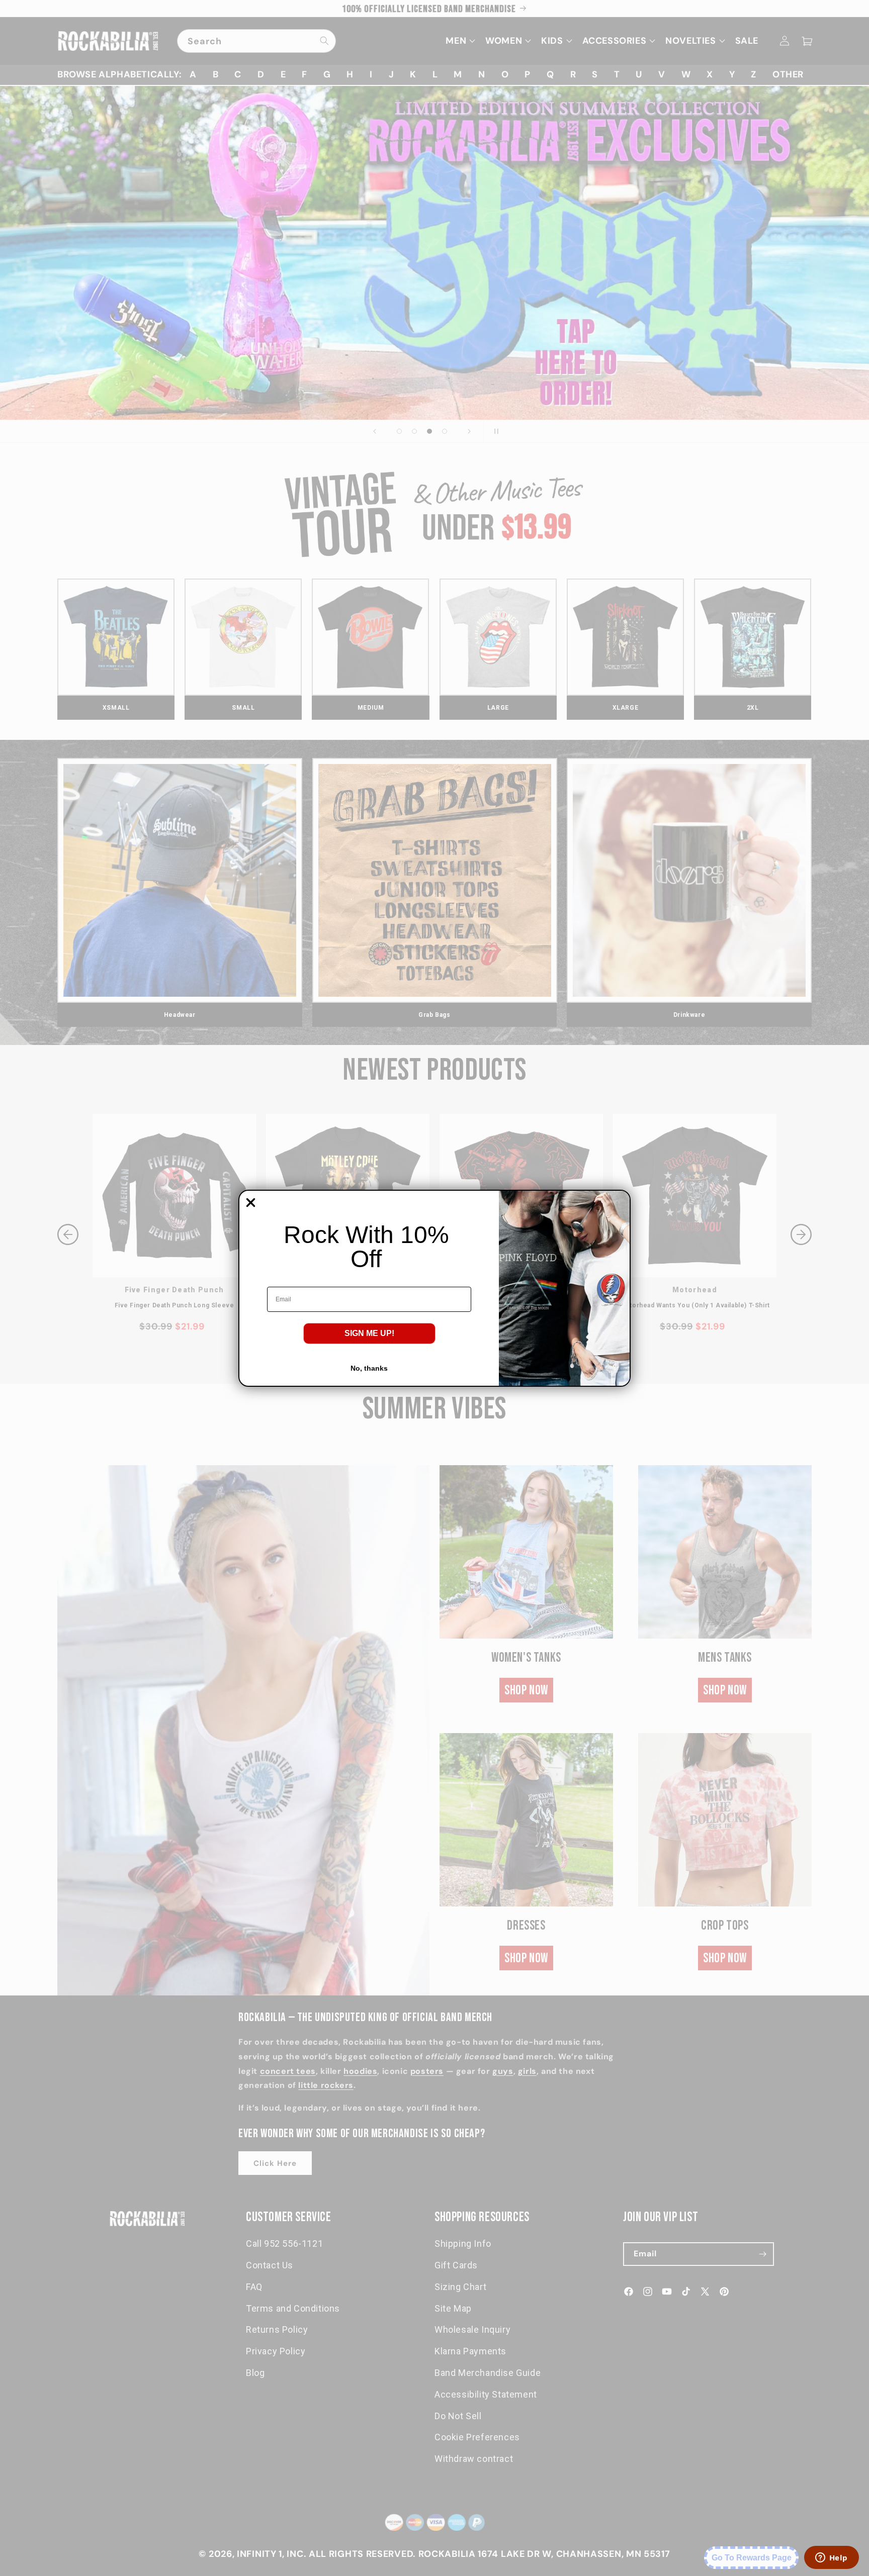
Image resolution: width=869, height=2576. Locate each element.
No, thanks (369, 1368)
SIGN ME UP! (369, 1333)
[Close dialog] (251, 1203)
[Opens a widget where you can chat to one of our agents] (831, 2558)
